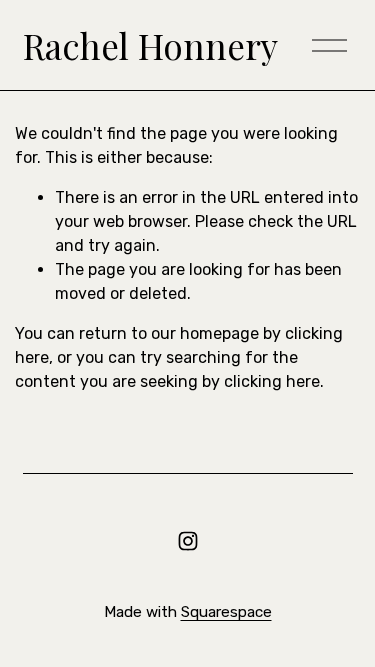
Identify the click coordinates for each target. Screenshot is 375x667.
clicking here (272, 381)
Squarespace (226, 612)
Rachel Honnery (150, 45)
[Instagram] (188, 541)
